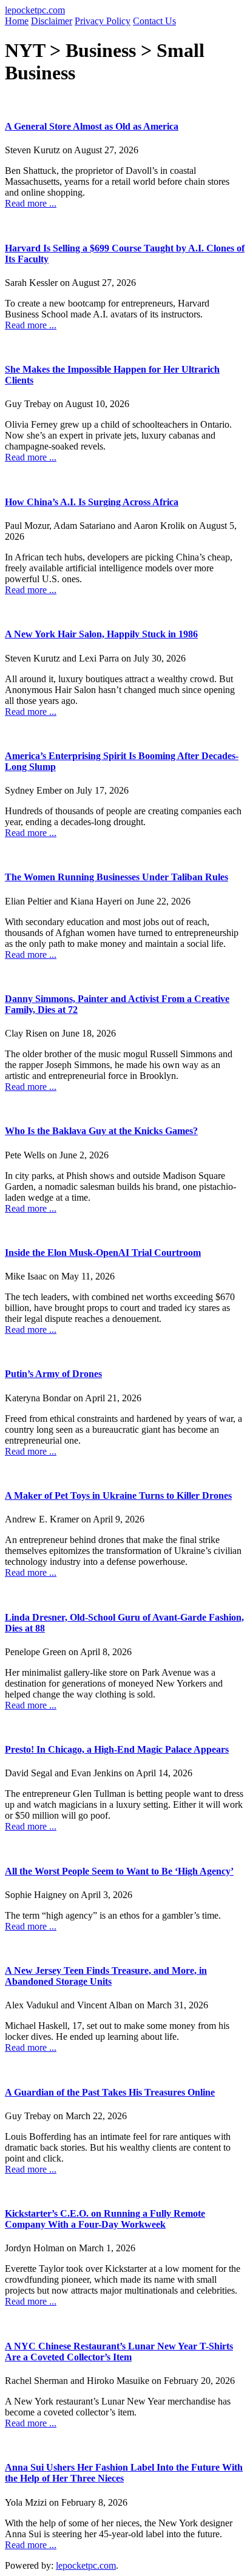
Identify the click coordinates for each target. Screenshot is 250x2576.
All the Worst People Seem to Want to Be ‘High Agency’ (119, 1871)
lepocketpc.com (35, 10)
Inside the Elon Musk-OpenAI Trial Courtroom (103, 1253)
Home (17, 21)
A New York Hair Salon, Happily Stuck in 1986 (101, 634)
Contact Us (154, 21)
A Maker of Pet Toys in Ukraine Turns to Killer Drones (118, 1495)
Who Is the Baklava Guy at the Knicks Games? (101, 1131)
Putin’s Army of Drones (53, 1374)
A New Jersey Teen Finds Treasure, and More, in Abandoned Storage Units (106, 1976)
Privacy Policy (103, 21)
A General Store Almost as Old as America (92, 126)
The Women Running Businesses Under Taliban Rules (117, 877)
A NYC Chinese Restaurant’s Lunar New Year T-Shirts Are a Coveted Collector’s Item (119, 2352)
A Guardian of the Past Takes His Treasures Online (110, 2092)
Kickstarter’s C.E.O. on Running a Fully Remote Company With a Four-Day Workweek (105, 2219)
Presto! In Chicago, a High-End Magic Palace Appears (117, 1749)
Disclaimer (52, 21)
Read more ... (31, 203)
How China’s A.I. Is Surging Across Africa (92, 502)
